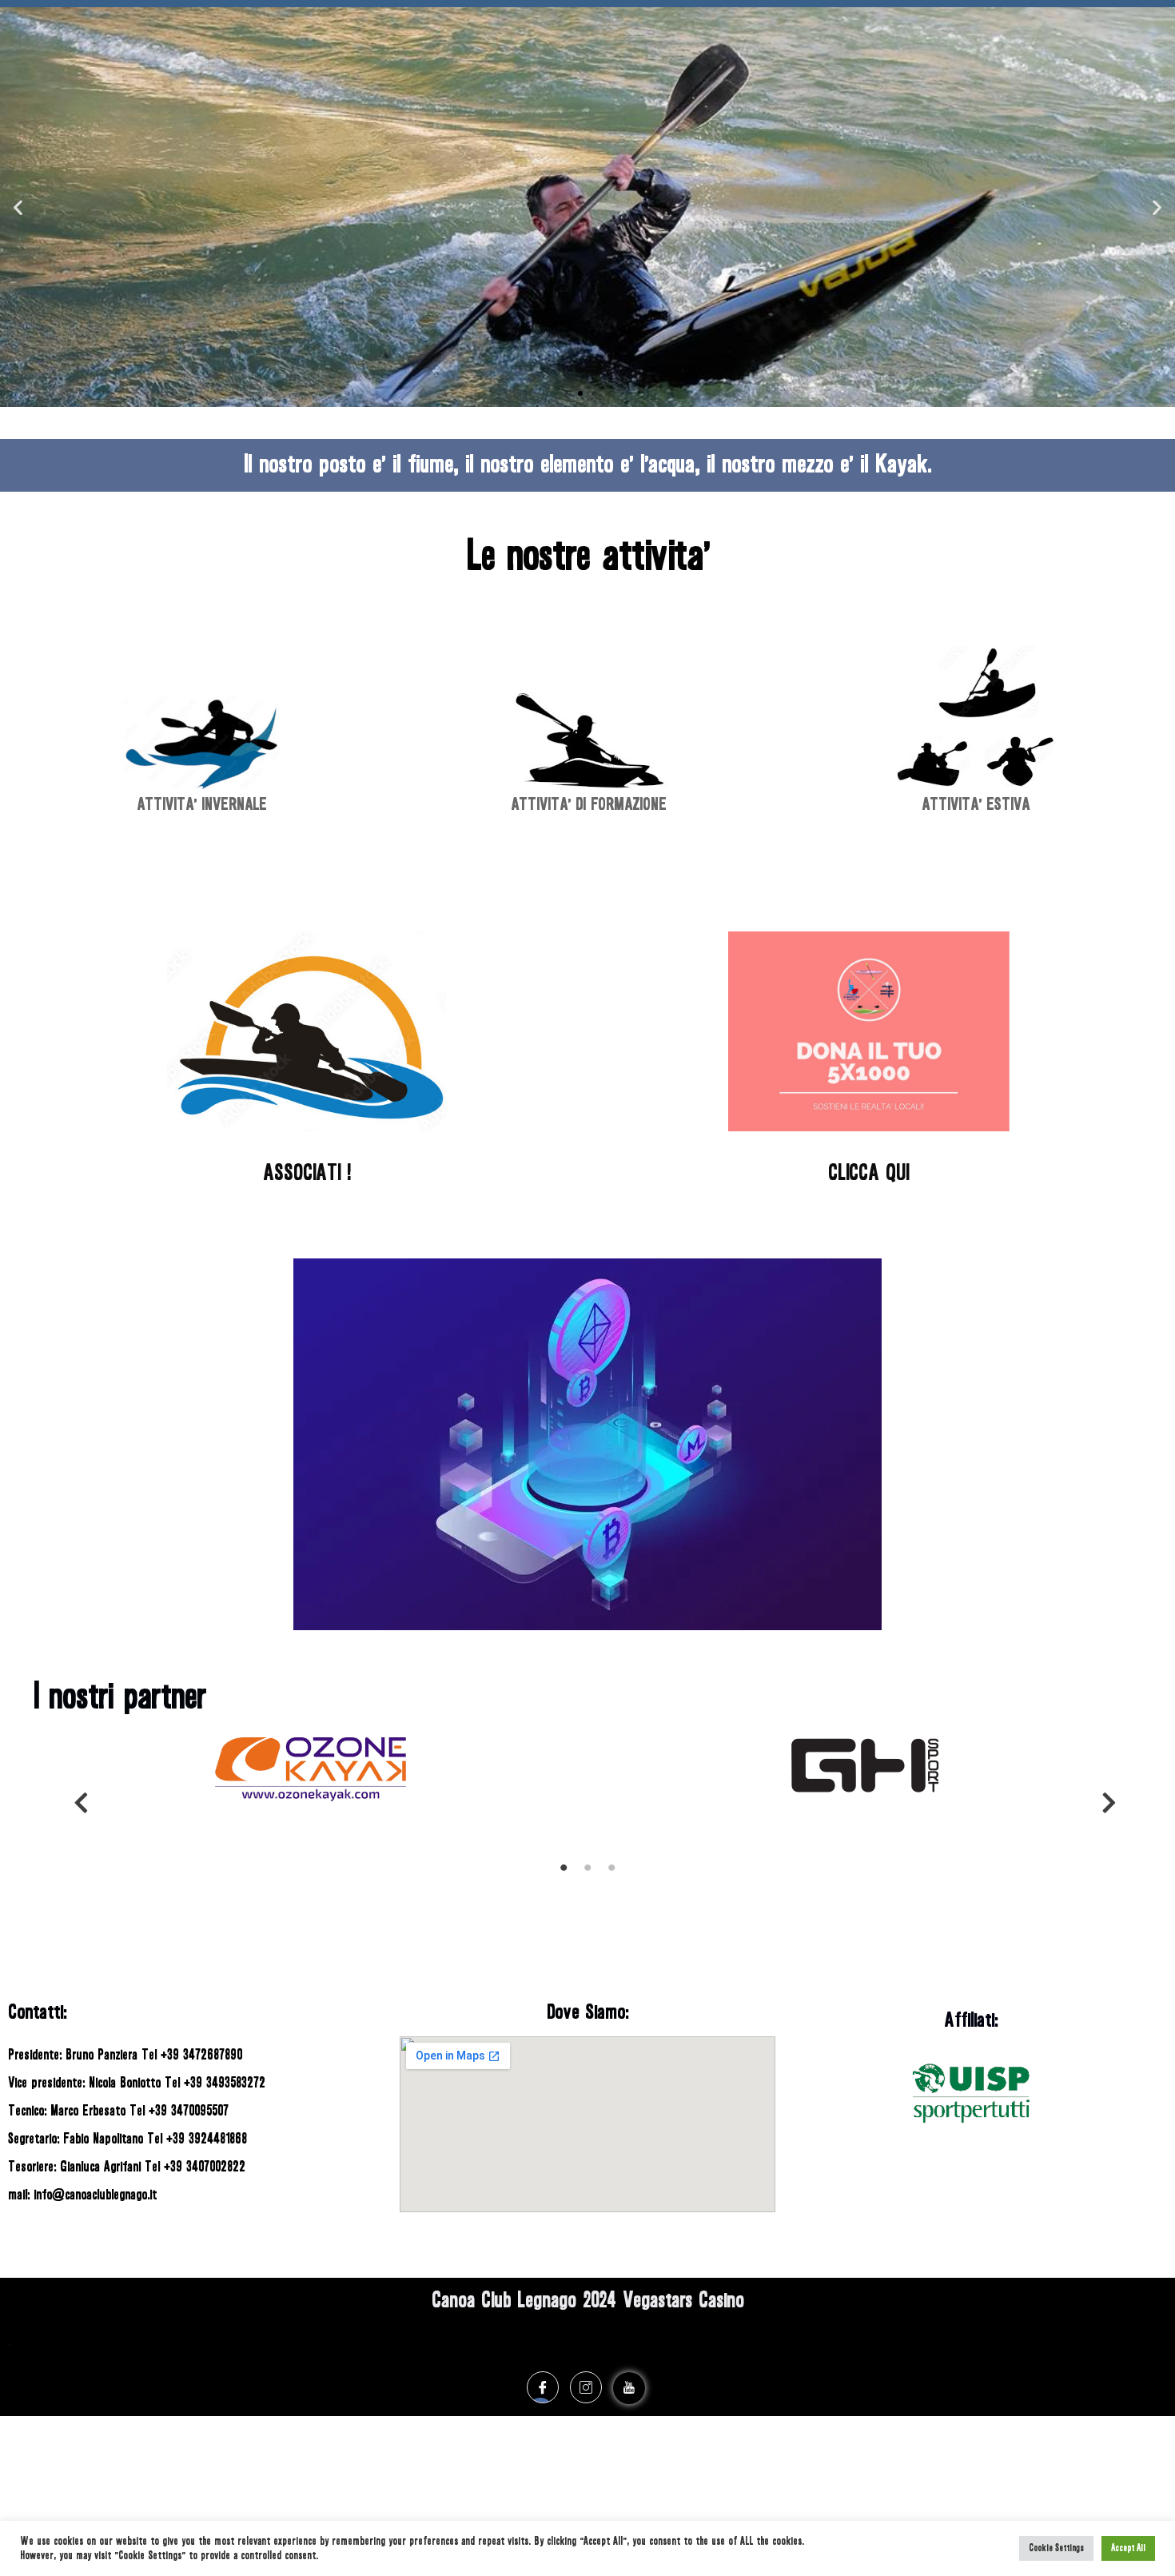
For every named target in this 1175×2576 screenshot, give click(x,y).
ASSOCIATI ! (307, 1173)
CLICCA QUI (868, 1173)
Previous (74, 1799)
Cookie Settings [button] (1056, 2548)
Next (1101, 1799)
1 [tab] (564, 1873)
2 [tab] (587, 1873)
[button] (566, 393)
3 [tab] (611, 1873)
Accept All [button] (1128, 2548)
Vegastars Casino (683, 2300)
